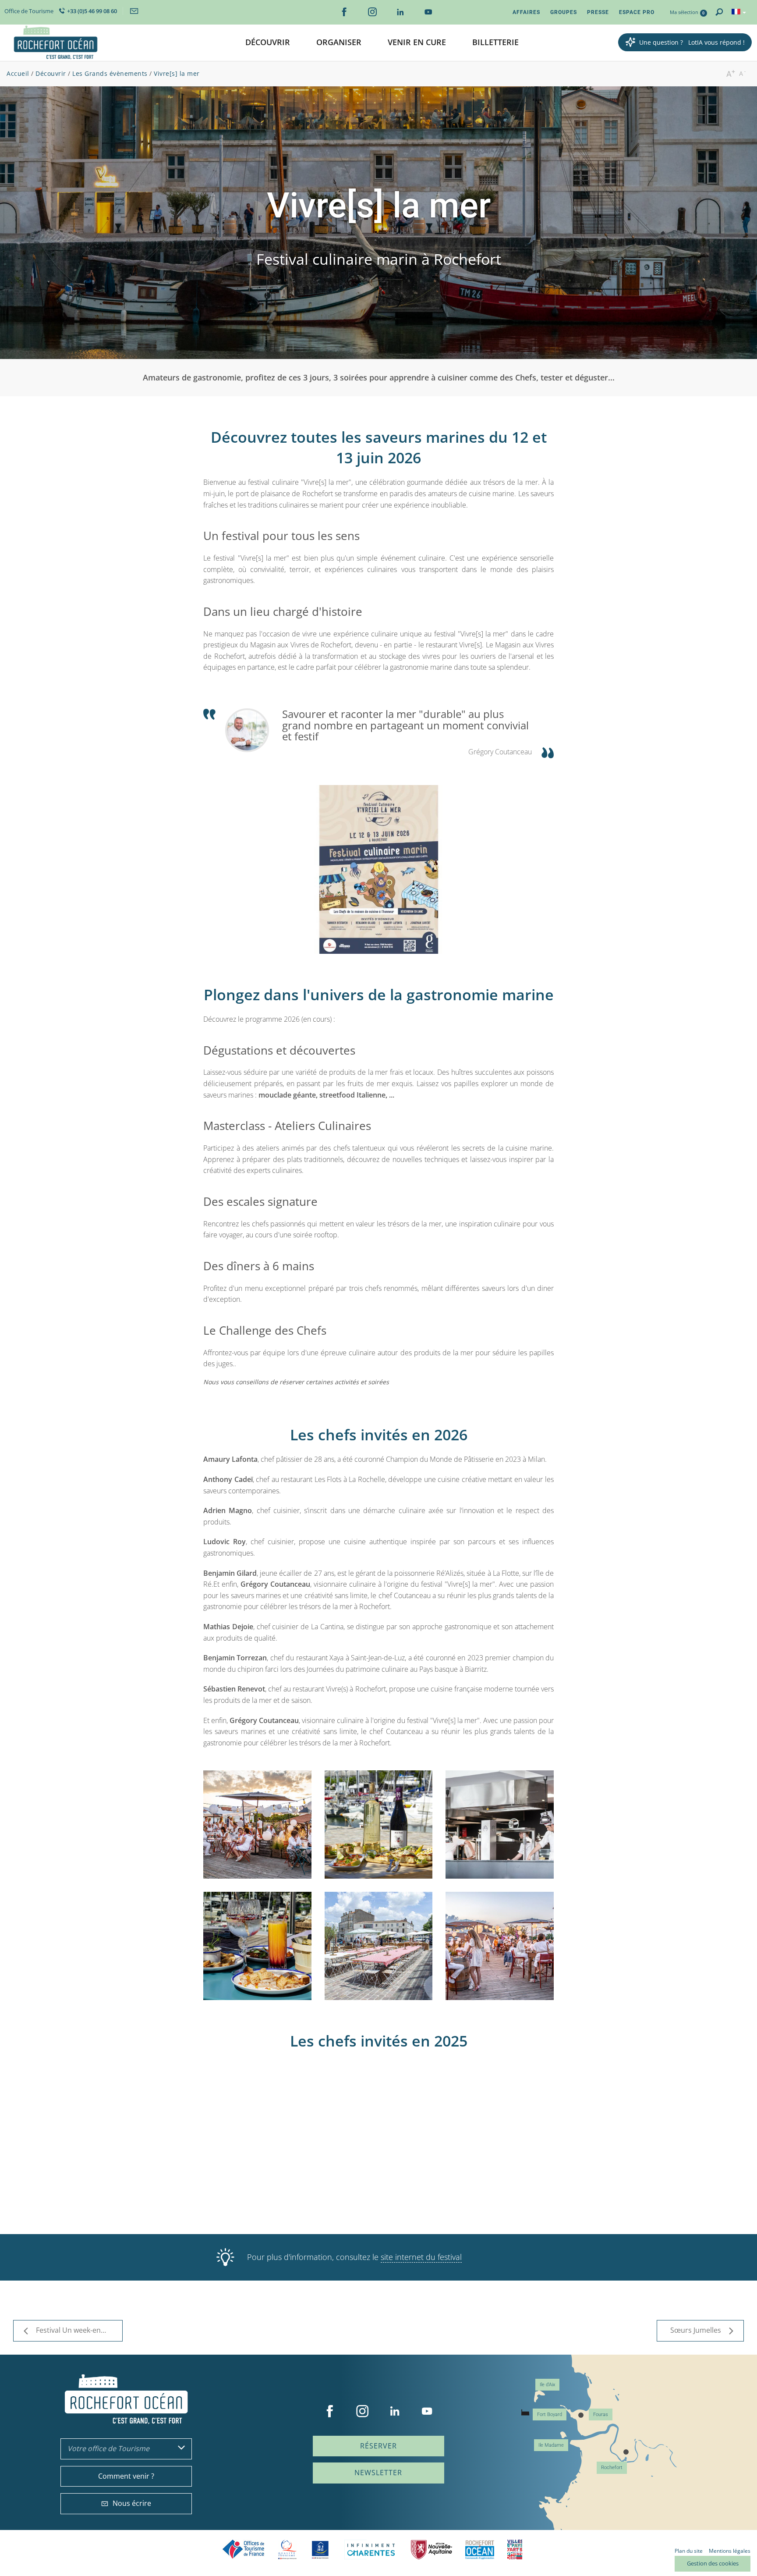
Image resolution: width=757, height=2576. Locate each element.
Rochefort (612, 2468)
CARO (480, 2549)
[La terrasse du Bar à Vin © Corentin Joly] (379, 1825)
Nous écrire (132, 2503)
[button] (268, 43)
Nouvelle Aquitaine (432, 2549)
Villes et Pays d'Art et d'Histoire (515, 2549)
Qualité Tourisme (287, 2549)
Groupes (564, 12)
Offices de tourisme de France (244, 2549)
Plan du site (689, 2551)
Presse (598, 12)
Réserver (378, 2446)
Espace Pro (637, 12)
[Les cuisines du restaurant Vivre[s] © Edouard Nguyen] (500, 1825)
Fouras (601, 2414)
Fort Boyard (550, 2414)
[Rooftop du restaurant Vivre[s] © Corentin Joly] (257, 1946)
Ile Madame (551, 2445)
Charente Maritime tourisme (371, 2549)
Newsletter (378, 2473)
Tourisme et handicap (320, 2550)
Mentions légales (730, 2551)
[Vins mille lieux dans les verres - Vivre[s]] (379, 1946)
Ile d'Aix (547, 2385)
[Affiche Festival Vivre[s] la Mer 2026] (379, 869)
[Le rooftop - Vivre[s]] (257, 1825)
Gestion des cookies (713, 2563)
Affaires (526, 12)
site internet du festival (421, 2257)
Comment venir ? (126, 2476)
